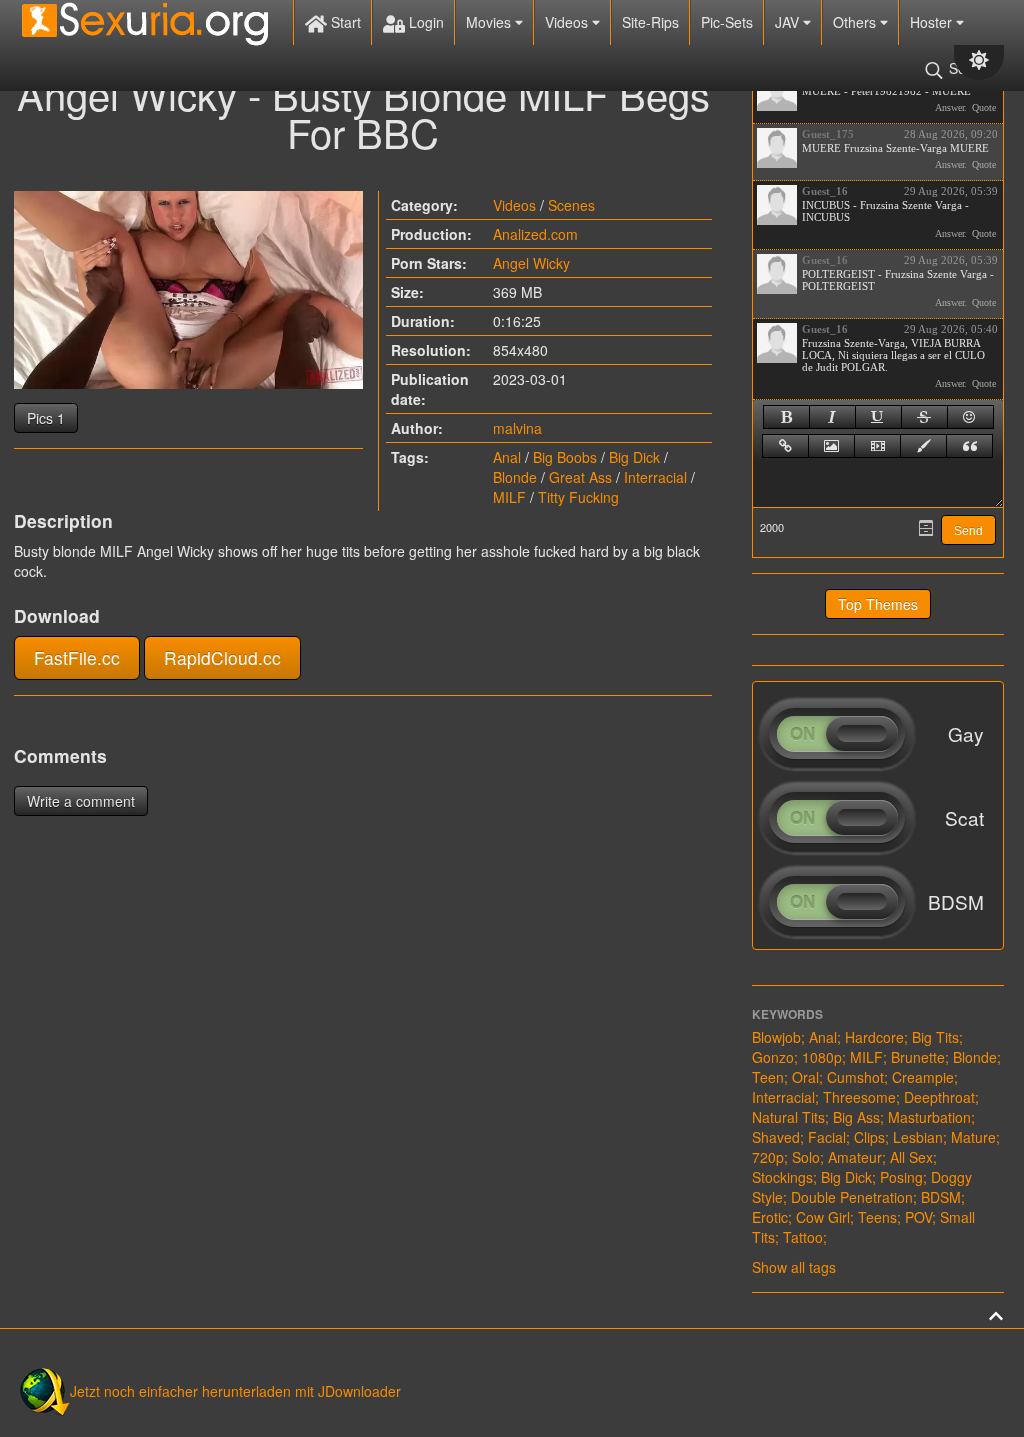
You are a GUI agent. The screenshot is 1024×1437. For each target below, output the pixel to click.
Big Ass (856, 1117)
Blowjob (776, 1037)
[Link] (785, 446)
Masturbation (929, 1117)
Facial (827, 1137)
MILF (509, 497)
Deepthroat (939, 1097)
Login (424, 22)
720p (768, 1157)
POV (918, 1217)
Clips (869, 1137)
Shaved (776, 1137)
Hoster (933, 22)
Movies (490, 22)
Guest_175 (828, 134)
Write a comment (81, 801)
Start (344, 22)
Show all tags (794, 1267)
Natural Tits (788, 1117)
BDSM (941, 1197)
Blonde (515, 477)
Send (968, 531)
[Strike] (924, 417)
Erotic (770, 1217)
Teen (768, 1077)
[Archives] (926, 528)
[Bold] (786, 417)
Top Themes (878, 604)
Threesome (859, 1097)
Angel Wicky (531, 263)
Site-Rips (650, 22)
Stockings (782, 1177)
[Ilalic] (832, 417)
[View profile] (777, 91)
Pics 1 (46, 418)
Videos (568, 22)
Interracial (655, 477)
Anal (507, 457)
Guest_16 (825, 191)
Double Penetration (852, 1197)
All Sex (911, 1157)
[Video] (877, 446)
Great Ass (580, 477)
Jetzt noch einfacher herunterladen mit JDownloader (235, 1391)
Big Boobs (565, 457)
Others (856, 22)
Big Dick (634, 457)
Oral (805, 1077)
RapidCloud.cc (222, 657)
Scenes (571, 205)
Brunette (918, 1057)
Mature (973, 1137)
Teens (877, 1217)
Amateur (855, 1157)
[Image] (831, 446)
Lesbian (918, 1137)
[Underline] (878, 417)
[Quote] (969, 446)
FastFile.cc (77, 657)
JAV (789, 22)
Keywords (787, 1014)
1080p (822, 1057)
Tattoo (803, 1237)
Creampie (923, 1077)
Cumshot (855, 1077)
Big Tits (935, 1037)
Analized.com (535, 234)
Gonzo (773, 1057)
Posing (901, 1177)
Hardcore (874, 1037)
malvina (517, 428)
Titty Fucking (578, 497)
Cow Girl (823, 1217)
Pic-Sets (727, 22)
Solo (806, 1157)
